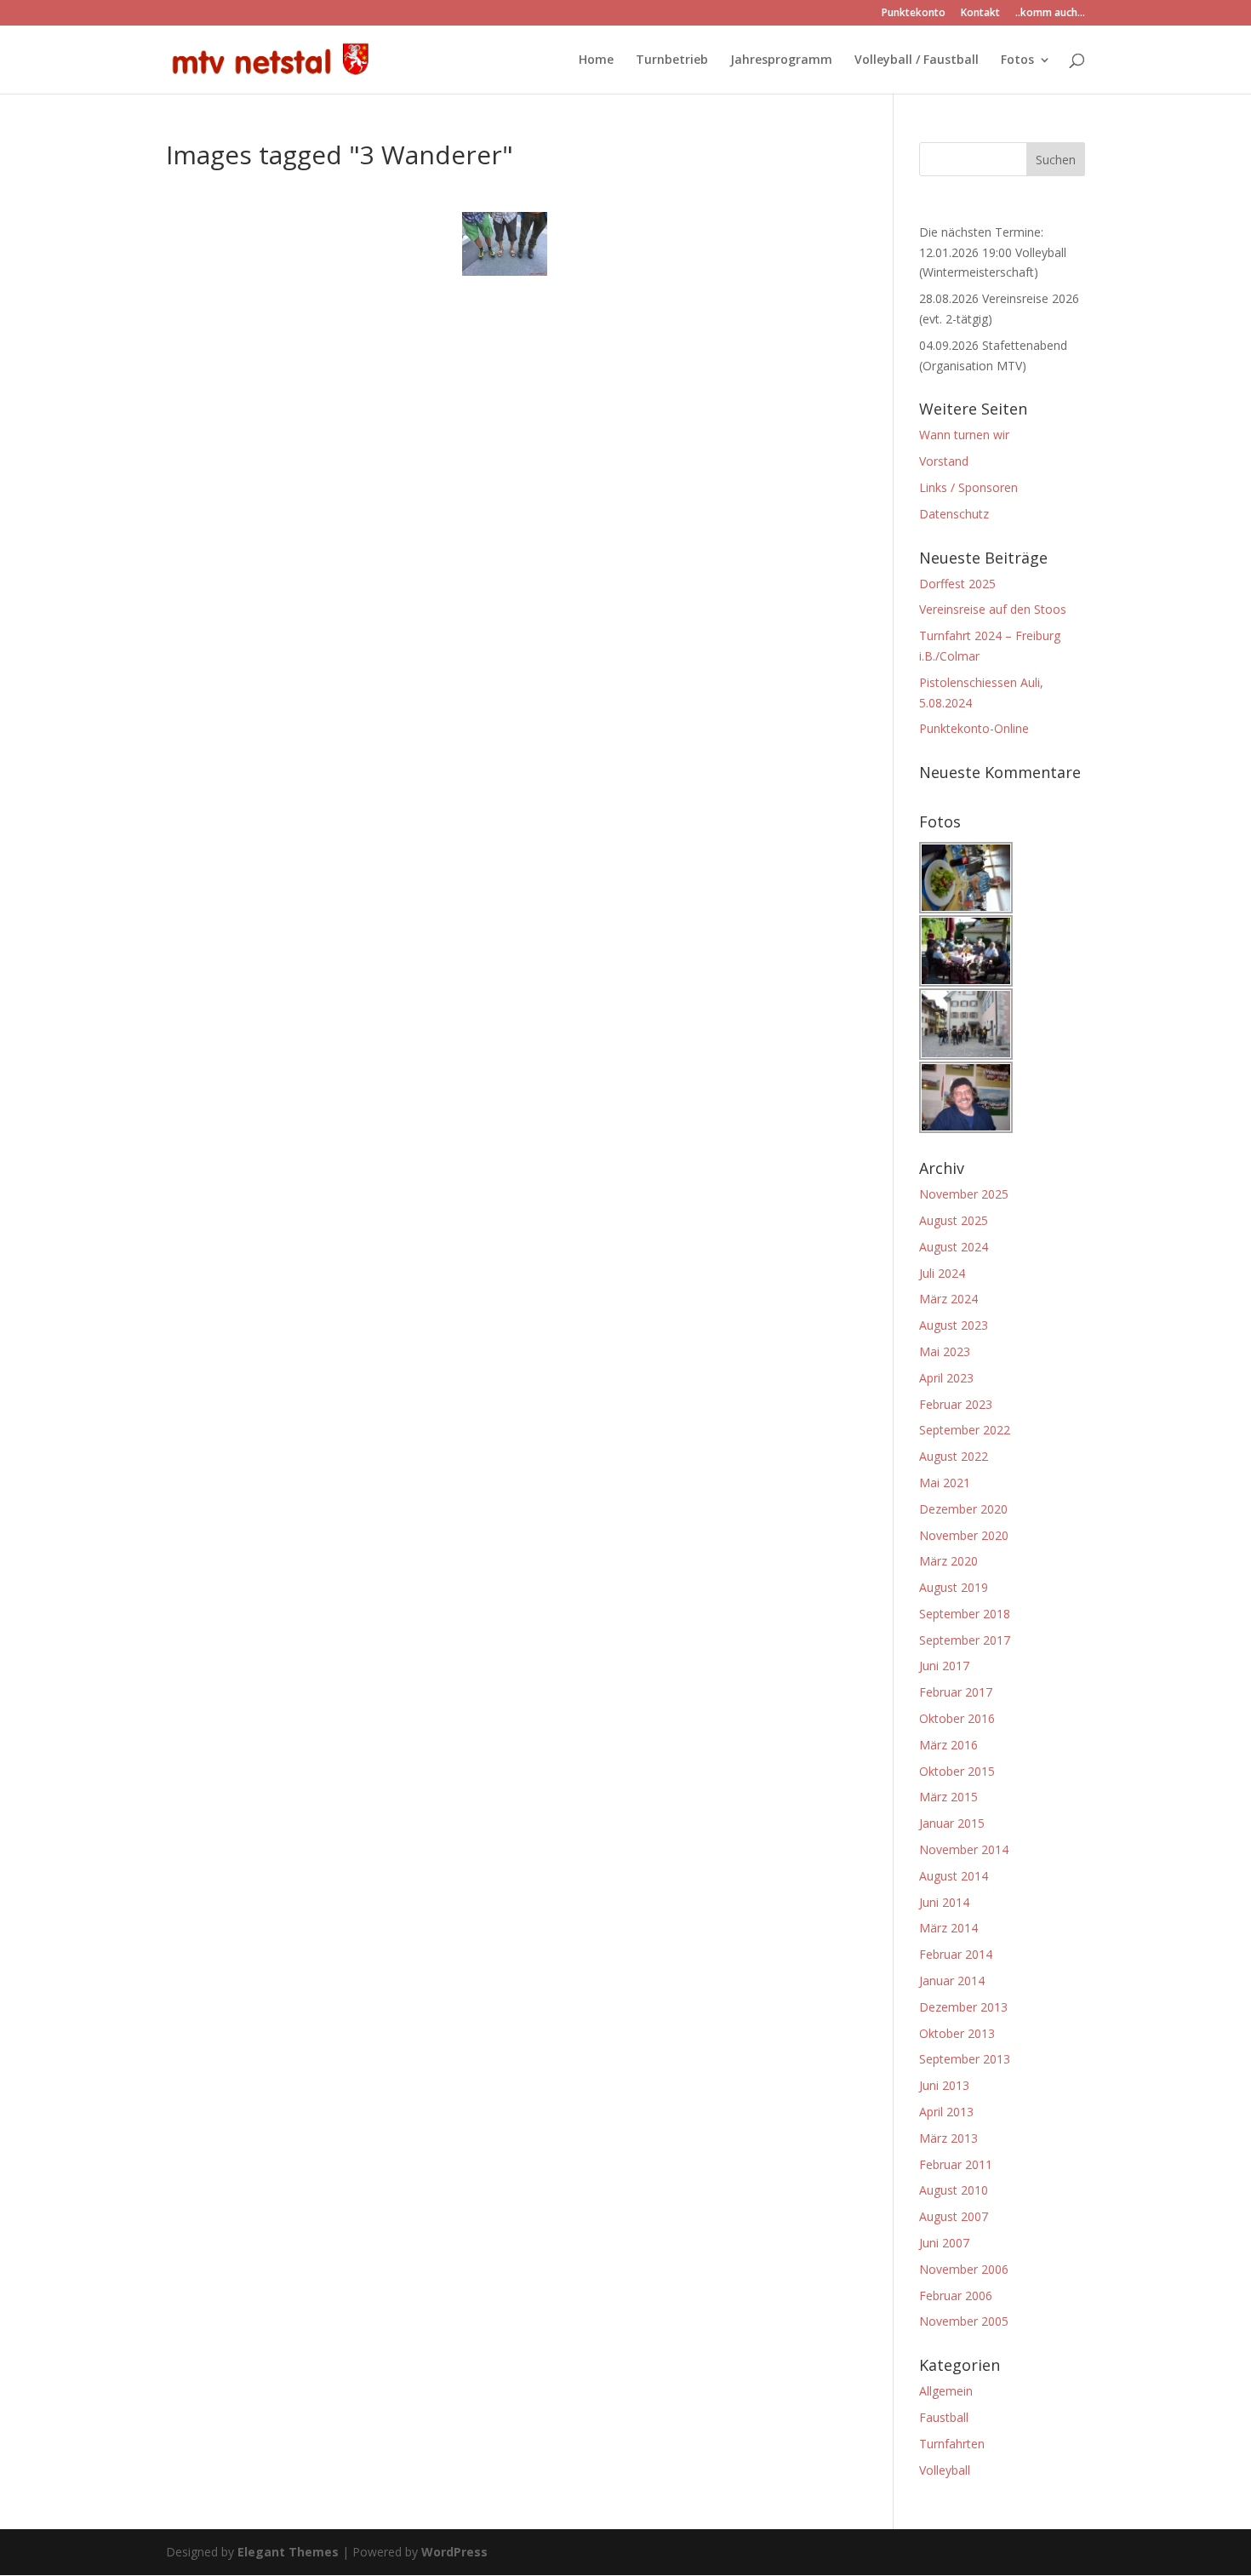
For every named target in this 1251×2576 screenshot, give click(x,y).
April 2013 (946, 2112)
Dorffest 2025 (957, 584)
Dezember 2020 (963, 1509)
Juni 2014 (944, 1902)
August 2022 (954, 1456)
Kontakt (980, 14)
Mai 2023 (945, 1351)
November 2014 (964, 1849)
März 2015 (948, 1797)
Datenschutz (954, 514)
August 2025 (954, 1220)
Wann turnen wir (964, 435)
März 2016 (948, 1745)
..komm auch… (1050, 14)
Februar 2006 (956, 2296)
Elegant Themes (288, 2552)
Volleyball (945, 2470)
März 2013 (948, 2138)
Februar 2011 (956, 2164)
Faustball (944, 2417)
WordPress (454, 2552)
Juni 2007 (944, 2243)
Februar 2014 (956, 1954)
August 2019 (954, 1587)
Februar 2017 (956, 1692)
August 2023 (954, 1325)
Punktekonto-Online (974, 728)
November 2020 (964, 1535)
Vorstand (944, 461)
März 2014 (948, 1928)
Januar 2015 (952, 1823)
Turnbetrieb (672, 60)
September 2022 (965, 1430)
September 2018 (965, 1614)
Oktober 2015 (957, 1771)
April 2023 (946, 1378)
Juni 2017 (944, 1666)
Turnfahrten (952, 2444)
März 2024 (948, 1299)
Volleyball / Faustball (917, 60)
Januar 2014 (952, 1981)
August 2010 (954, 2190)
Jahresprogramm (781, 60)
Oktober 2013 (957, 2033)
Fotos (1017, 60)
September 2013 (965, 2059)
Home (596, 60)
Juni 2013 (944, 2085)
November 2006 (964, 2269)
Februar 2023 (956, 1404)
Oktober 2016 (957, 1718)
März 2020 (948, 1561)
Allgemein (946, 2391)
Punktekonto (914, 14)
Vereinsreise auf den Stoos (993, 609)
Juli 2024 (942, 1273)
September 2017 (965, 1640)
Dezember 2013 (963, 2007)
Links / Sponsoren (968, 487)
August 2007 (954, 2216)
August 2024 (954, 1247)
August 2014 (954, 1876)
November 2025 (964, 1194)
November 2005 (964, 2321)
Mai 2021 (945, 1483)
